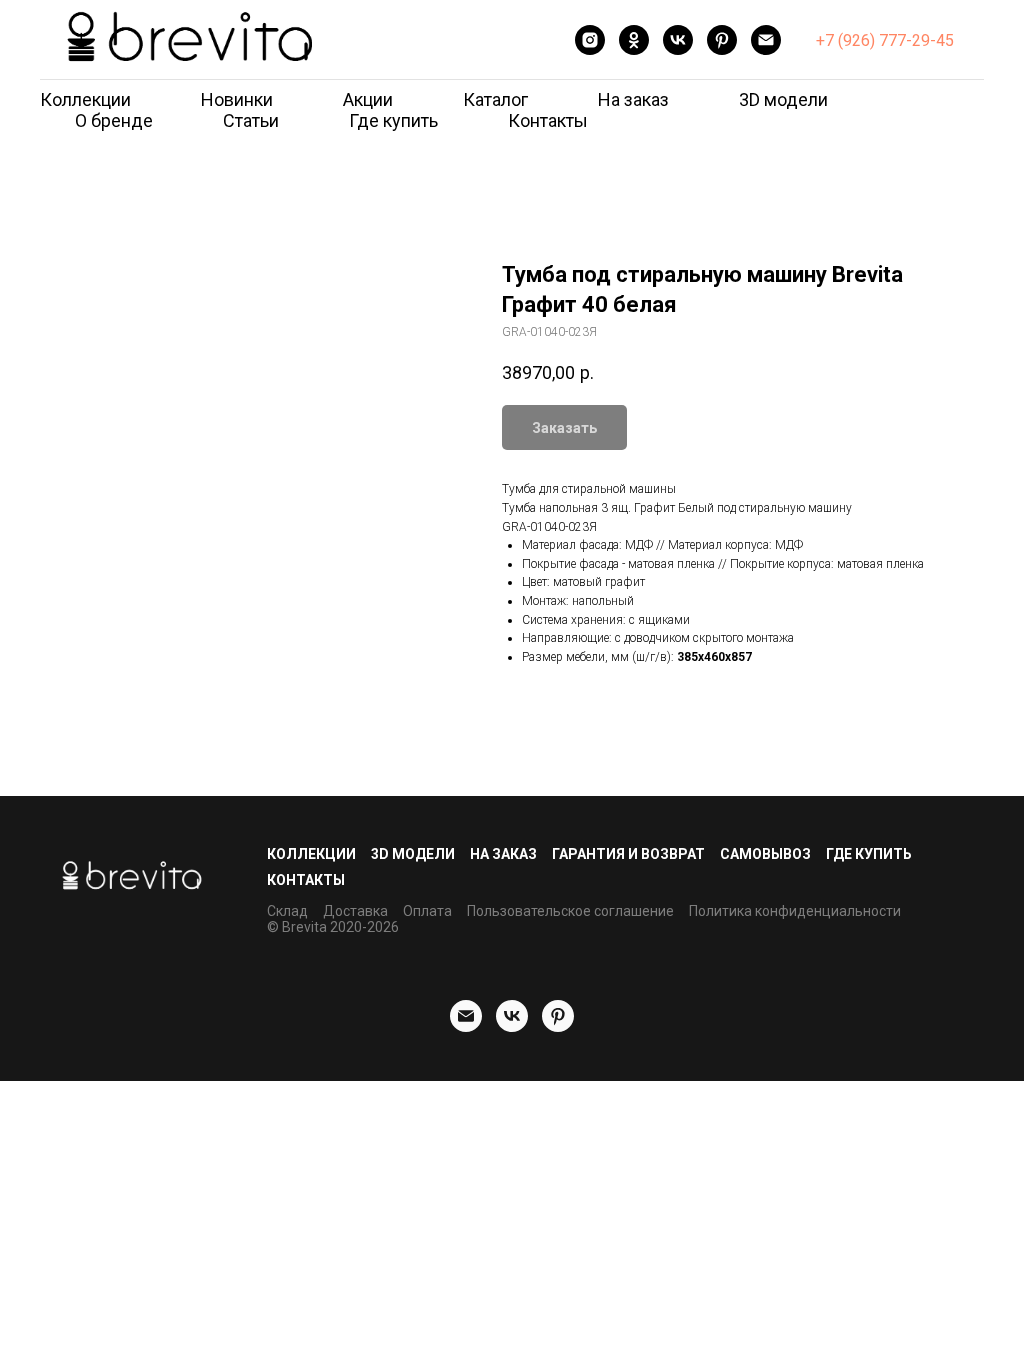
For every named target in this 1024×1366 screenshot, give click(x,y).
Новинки (237, 99)
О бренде (114, 120)
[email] (766, 40)
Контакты (548, 120)
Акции (368, 99)
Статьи (251, 120)
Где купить (393, 120)
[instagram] (590, 40)
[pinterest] (722, 40)
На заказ (633, 99)
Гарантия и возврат (628, 854)
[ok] (634, 40)
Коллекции (85, 99)
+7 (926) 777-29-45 (885, 40)
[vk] (678, 40)
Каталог (495, 99)
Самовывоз (765, 854)
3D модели (783, 99)
